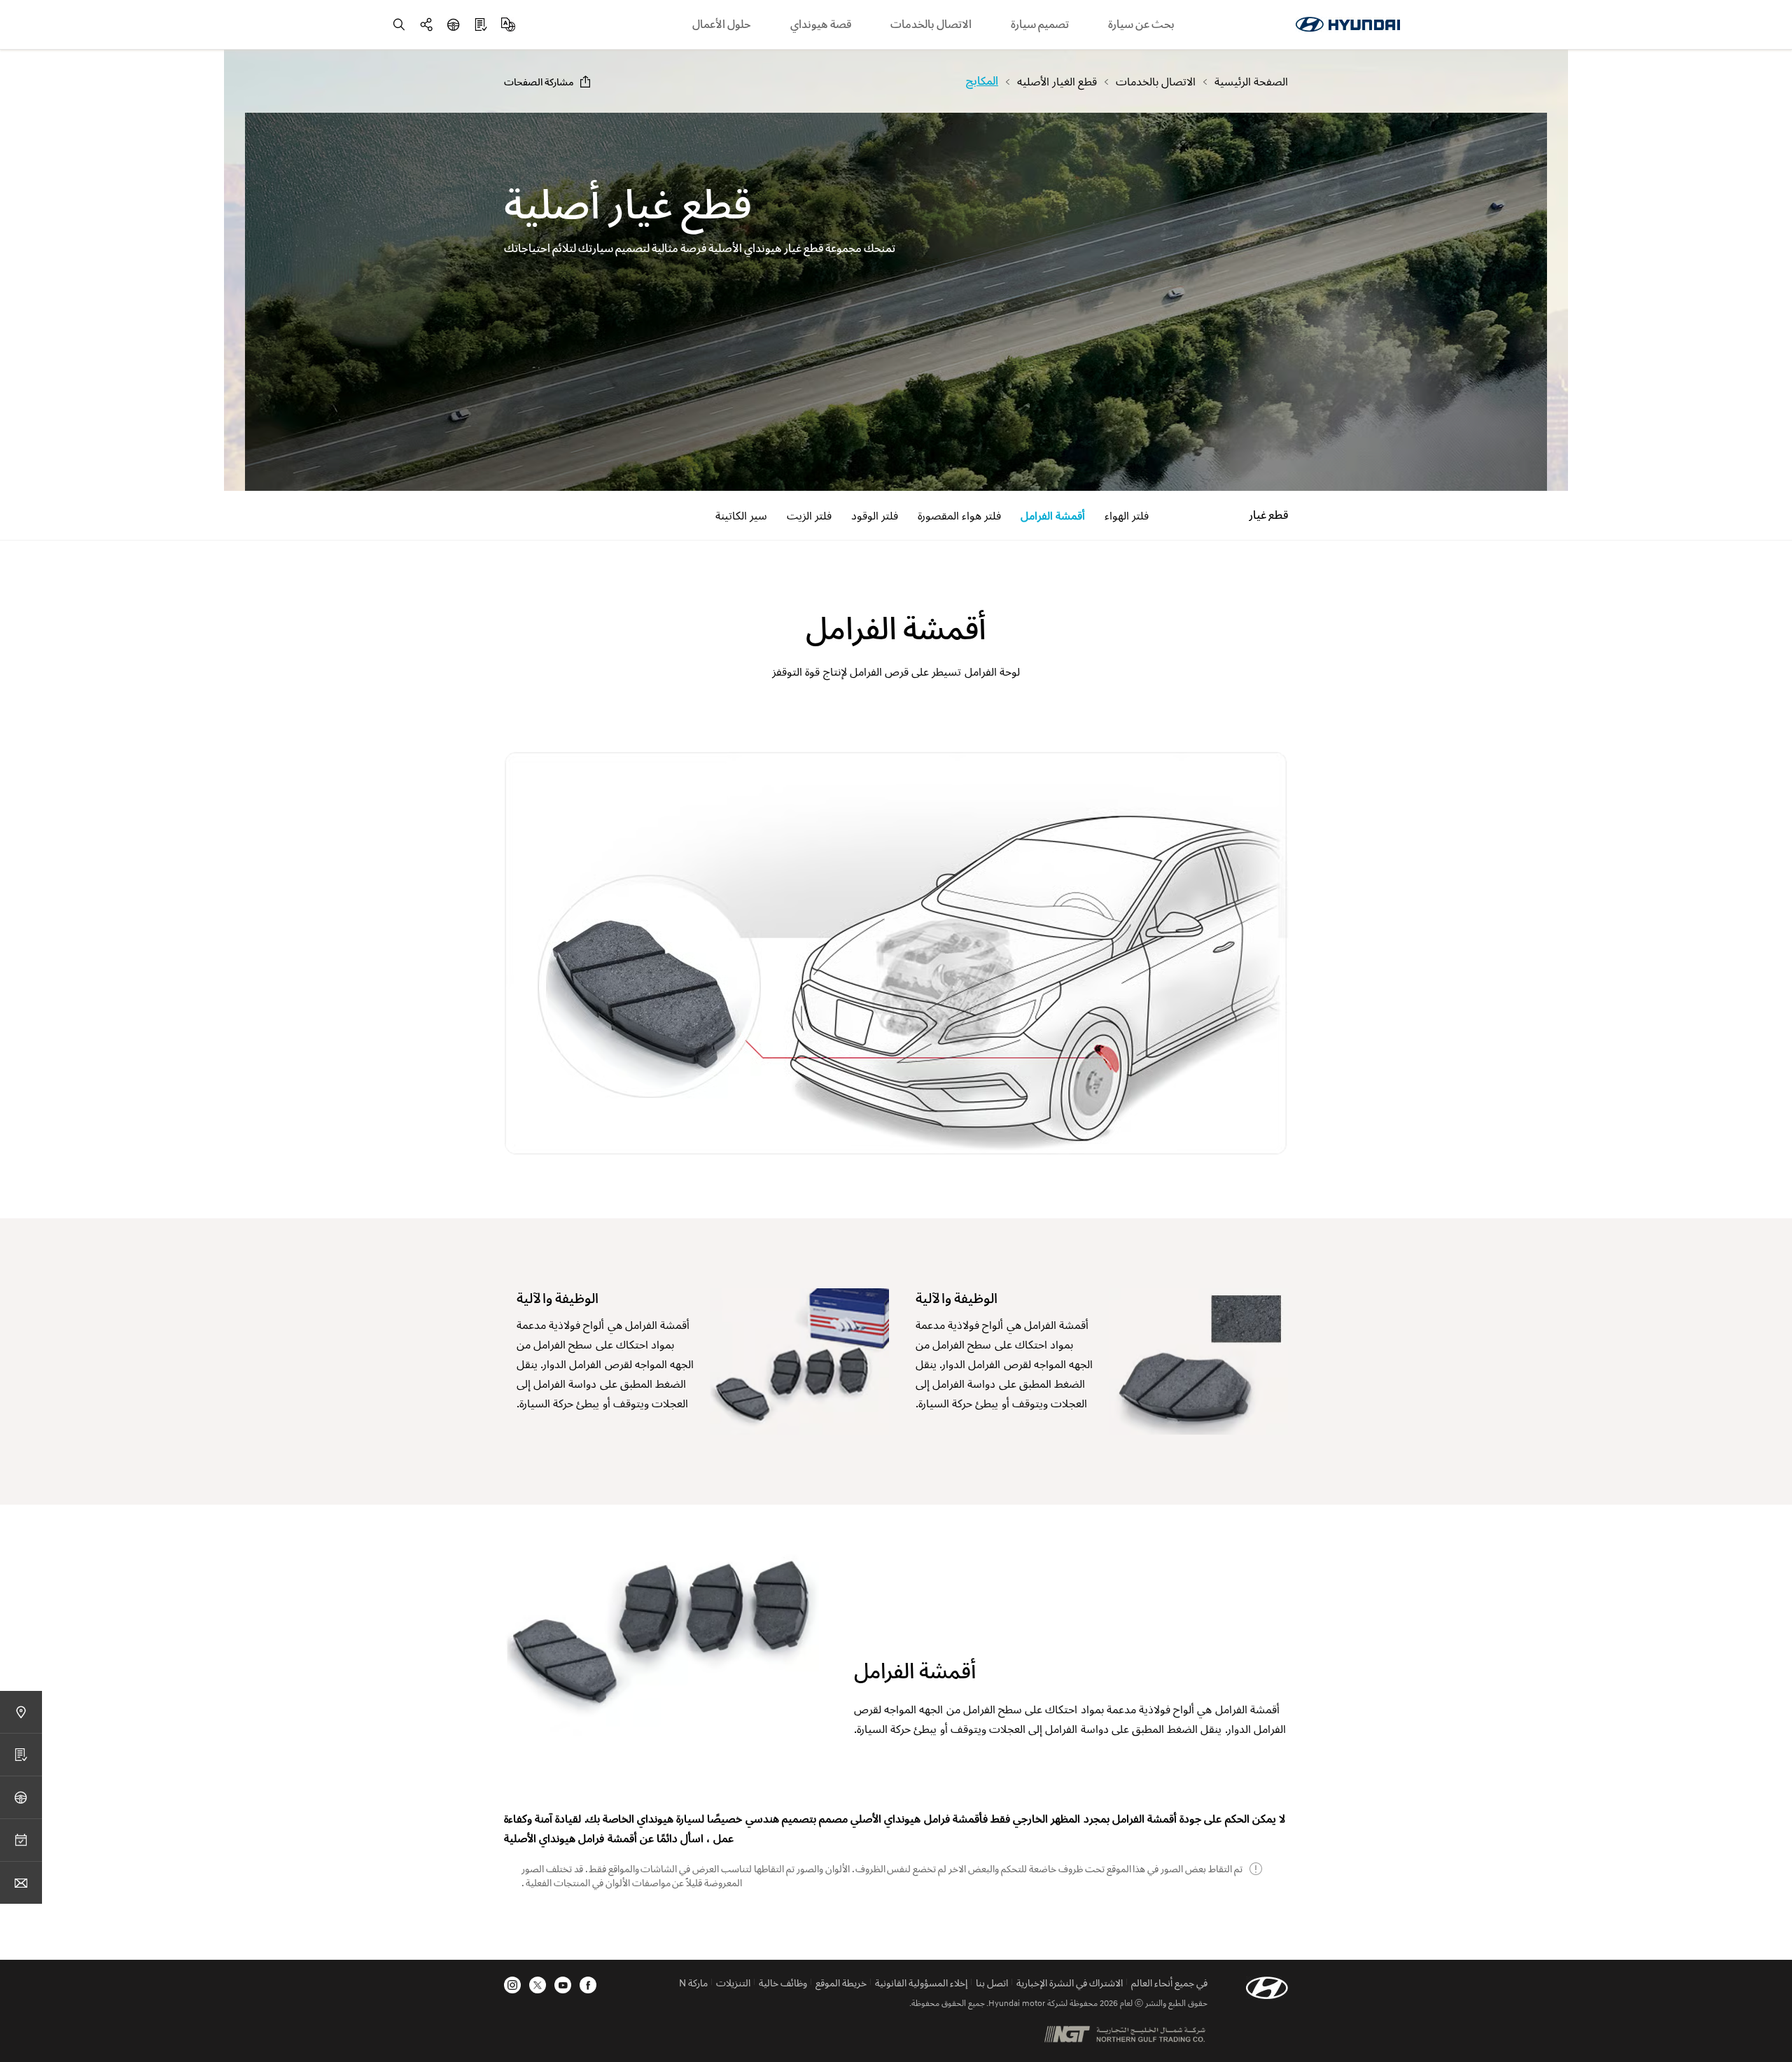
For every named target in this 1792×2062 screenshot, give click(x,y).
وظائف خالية (783, 1983)
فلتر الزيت (809, 515)
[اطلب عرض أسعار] (481, 25)
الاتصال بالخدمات (931, 24)
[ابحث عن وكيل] (21, 1712)
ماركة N (693, 1983)
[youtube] (563, 1985)
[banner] (896, 302)
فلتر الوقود (875, 515)
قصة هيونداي (821, 24)
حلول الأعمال (722, 24)
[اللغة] (508, 25)
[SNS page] (426, 25)
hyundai (1347, 25)
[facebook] (588, 1985)
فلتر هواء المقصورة (959, 515)
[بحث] (399, 25)
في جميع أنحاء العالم (1169, 1983)
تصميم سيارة (1040, 24)
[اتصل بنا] (21, 1882)
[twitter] (538, 1985)
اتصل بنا (992, 1983)
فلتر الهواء (1127, 515)
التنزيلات (733, 1983)
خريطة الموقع (841, 1983)
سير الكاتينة (741, 515)
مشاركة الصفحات (539, 82)
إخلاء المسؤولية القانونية (921, 1983)
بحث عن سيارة (1141, 24)
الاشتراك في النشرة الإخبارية (1070, 1983)
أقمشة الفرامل (1053, 515)
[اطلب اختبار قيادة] (454, 25)
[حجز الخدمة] (21, 1840)
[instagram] (512, 1985)
